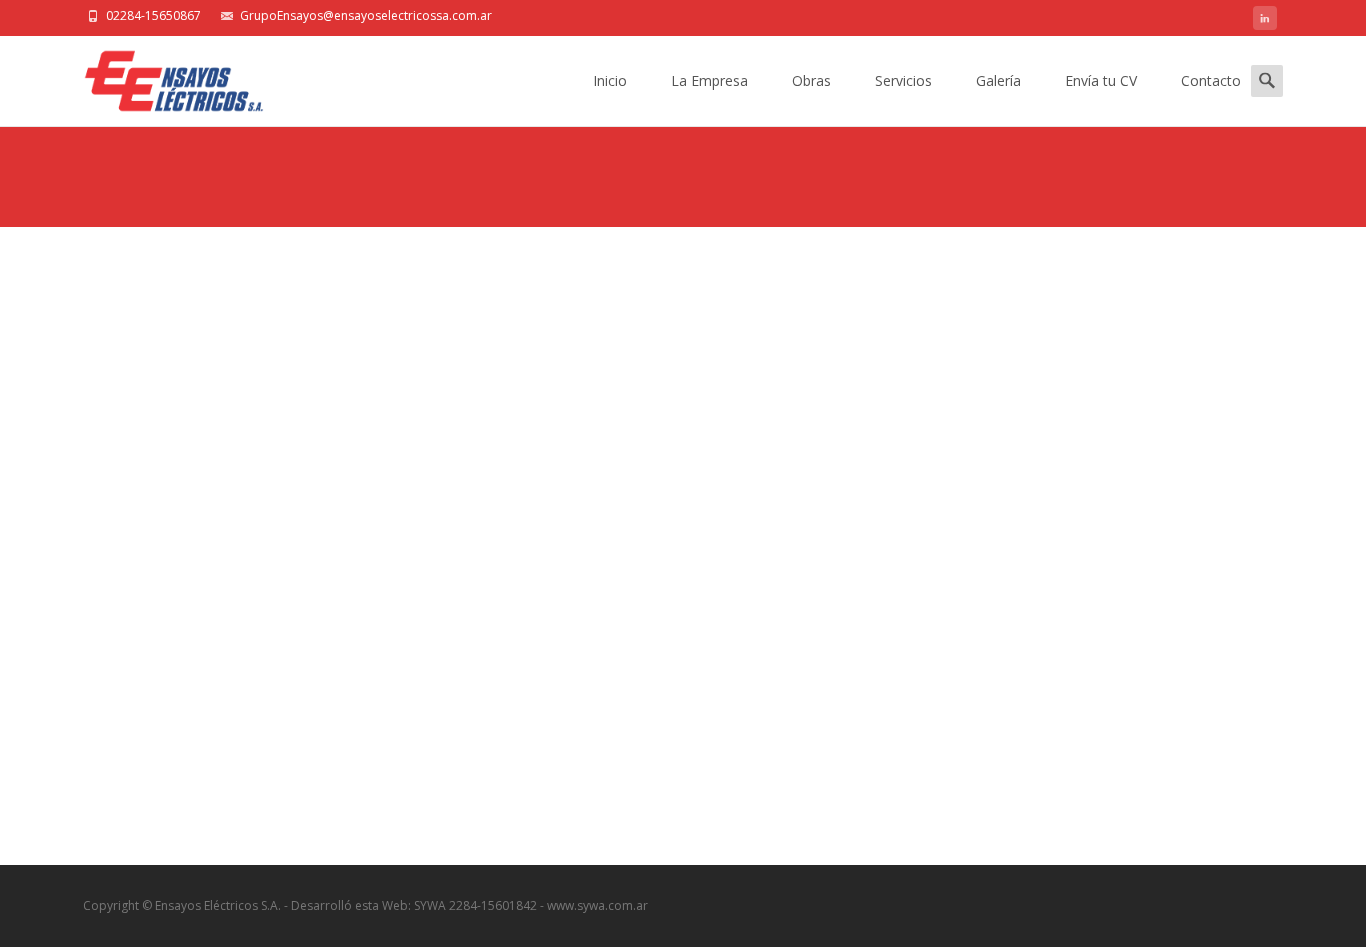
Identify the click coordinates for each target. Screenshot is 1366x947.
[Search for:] (1267, 80)
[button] (124, 532)
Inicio (610, 80)
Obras (811, 80)
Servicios (903, 80)
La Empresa (709, 80)
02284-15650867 (153, 15)
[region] (683, 546)
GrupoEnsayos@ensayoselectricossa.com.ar (366, 15)
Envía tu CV (1101, 80)
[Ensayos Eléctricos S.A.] (157, 76)
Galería (998, 80)
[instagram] (1265, 21)
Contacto (1211, 80)
